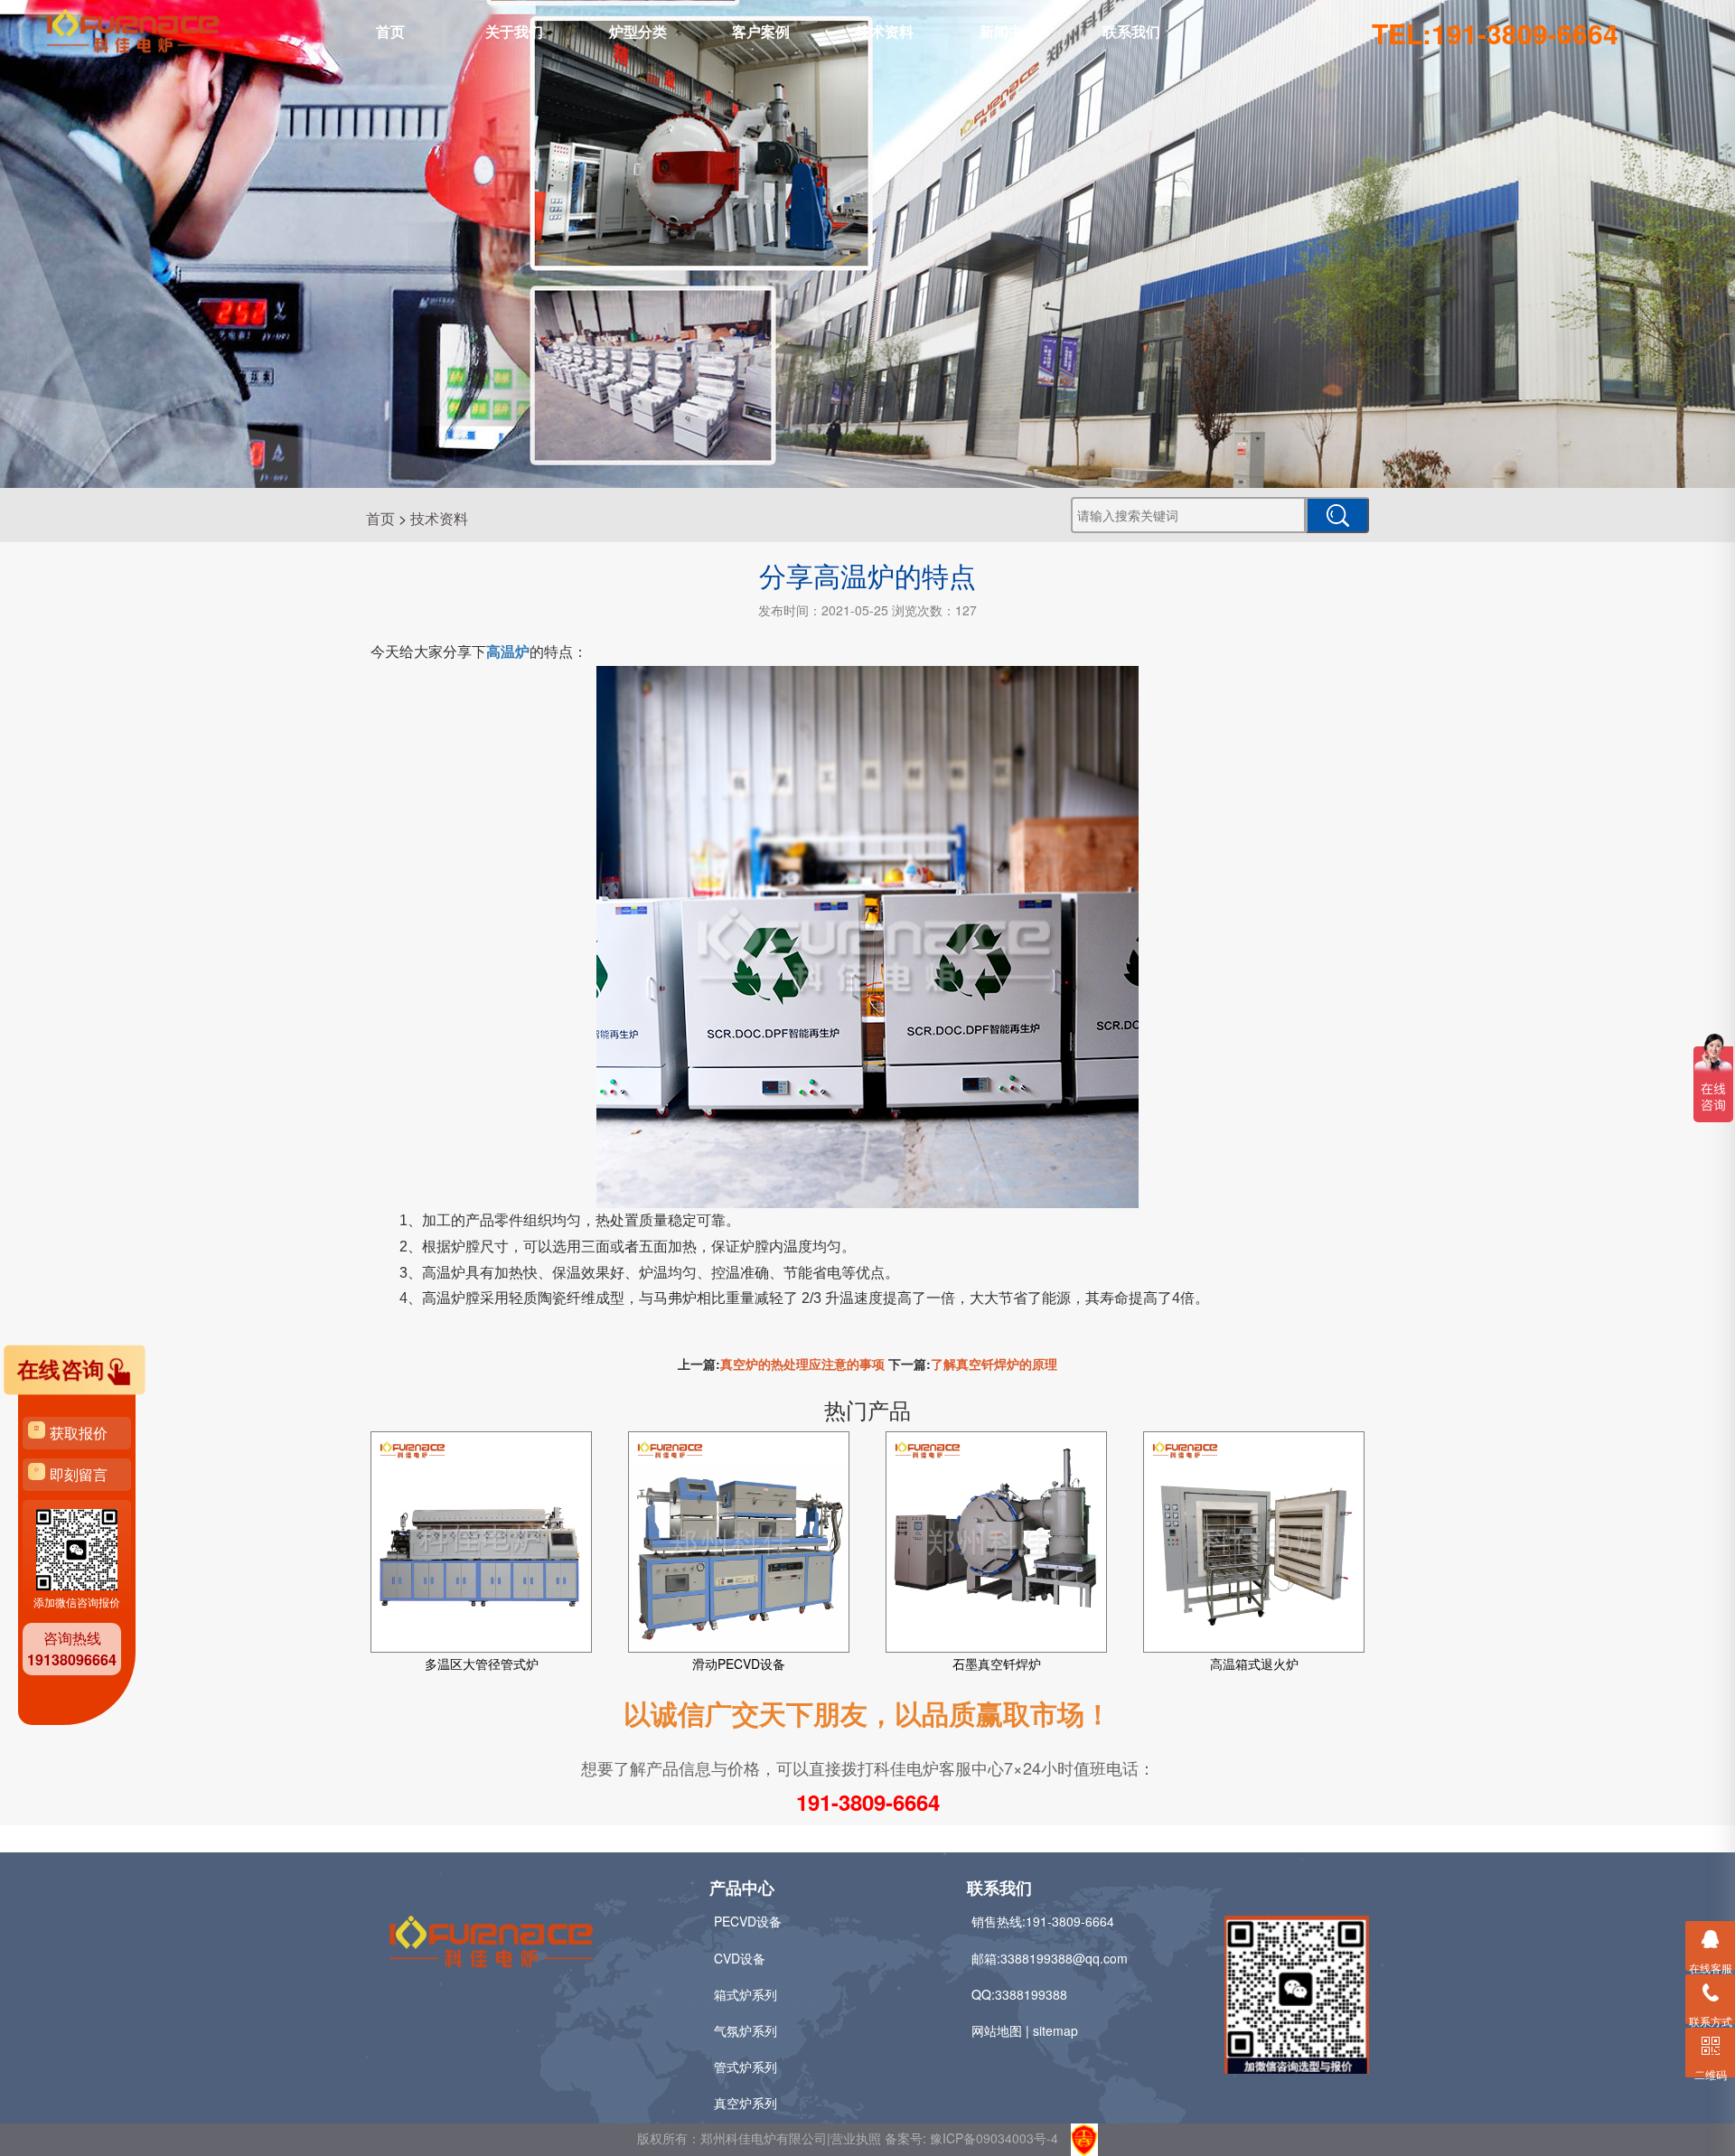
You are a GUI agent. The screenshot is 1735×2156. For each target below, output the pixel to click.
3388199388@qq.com (1064, 1958)
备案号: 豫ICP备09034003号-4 (971, 2138)
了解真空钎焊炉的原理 (994, 1364)
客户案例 (761, 31)
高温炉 (508, 652)
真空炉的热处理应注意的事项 (802, 1364)
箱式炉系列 (746, 1994)
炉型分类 (638, 31)
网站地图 (997, 2030)
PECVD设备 (748, 1921)
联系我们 (1131, 31)
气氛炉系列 (746, 2030)
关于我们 (514, 31)
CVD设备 (740, 1958)
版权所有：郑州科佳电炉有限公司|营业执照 (761, 2138)
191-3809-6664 (868, 1802)
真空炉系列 (746, 2103)
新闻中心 (1008, 31)
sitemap (1055, 2030)
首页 (390, 31)
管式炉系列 (746, 2067)
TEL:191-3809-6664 (1495, 33)
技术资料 (885, 31)
